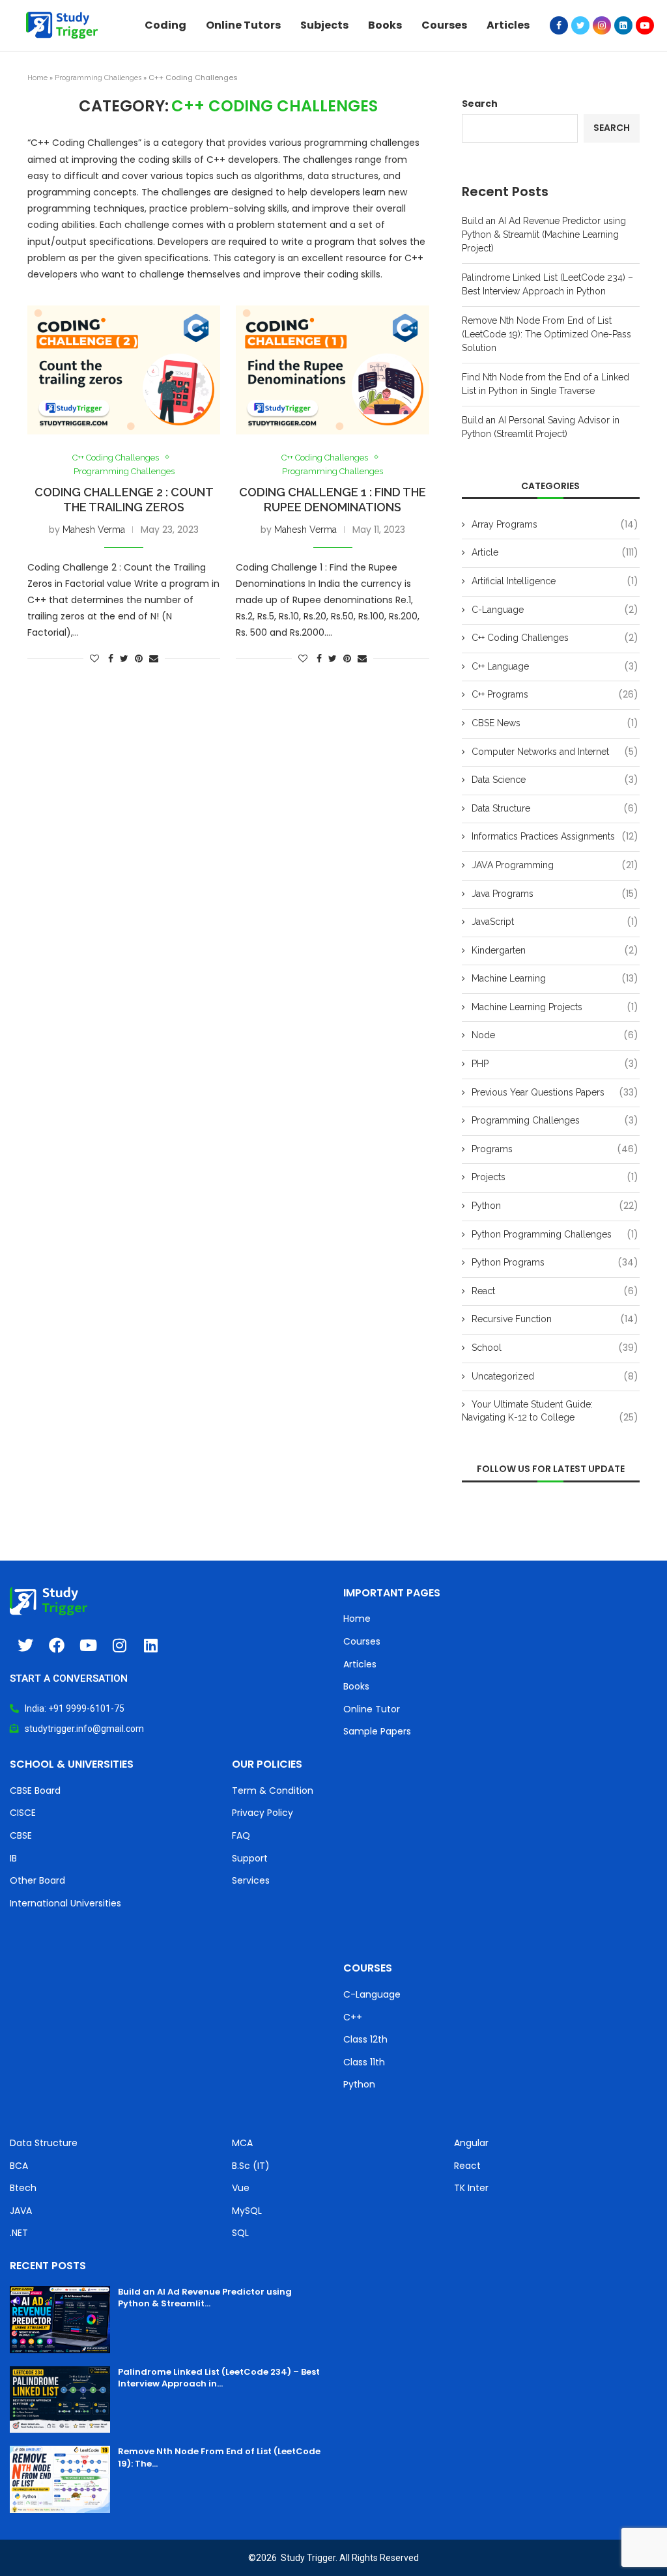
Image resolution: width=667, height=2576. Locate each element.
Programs (555, 1149)
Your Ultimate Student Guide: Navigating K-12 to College (550, 1411)
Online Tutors (243, 25)
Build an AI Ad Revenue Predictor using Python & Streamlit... (205, 2298)
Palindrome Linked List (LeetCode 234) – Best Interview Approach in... (219, 2378)
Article (555, 553)
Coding (165, 25)
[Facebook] (559, 25)
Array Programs (555, 525)
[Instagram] (602, 25)
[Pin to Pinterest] (139, 658)
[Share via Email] (154, 658)
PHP (555, 1064)
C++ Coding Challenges (116, 458)
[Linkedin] (623, 25)
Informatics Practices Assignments (555, 837)
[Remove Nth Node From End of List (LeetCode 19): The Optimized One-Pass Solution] (60, 2479)
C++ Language (555, 667)
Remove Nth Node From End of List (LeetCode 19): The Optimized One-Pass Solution (546, 334)
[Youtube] (645, 25)
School (555, 1348)
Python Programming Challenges (555, 1235)
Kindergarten (555, 951)
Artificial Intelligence (555, 581)
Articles (508, 25)
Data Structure (555, 809)
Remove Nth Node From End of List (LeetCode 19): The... (219, 2457)
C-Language (555, 610)
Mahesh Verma (94, 530)
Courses (444, 25)
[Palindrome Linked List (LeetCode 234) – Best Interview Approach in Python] (60, 2400)
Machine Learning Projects (555, 1007)
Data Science (555, 780)
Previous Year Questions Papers (555, 1093)
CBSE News (555, 723)
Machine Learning (555, 979)
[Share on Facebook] (111, 658)
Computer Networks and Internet (555, 752)
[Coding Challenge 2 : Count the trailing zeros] (124, 370)
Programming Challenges (98, 78)
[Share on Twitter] (124, 658)
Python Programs (555, 1263)
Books (385, 25)
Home (37, 78)
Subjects (324, 25)
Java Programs (555, 894)
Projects (555, 1177)
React (555, 1291)
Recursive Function (555, 1319)
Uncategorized (555, 1377)
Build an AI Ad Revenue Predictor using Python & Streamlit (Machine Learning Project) (544, 234)
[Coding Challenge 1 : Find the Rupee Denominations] (332, 370)
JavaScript (555, 922)
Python (555, 1206)
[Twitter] (580, 25)
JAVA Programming (555, 865)
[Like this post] (94, 658)
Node (555, 1035)
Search (480, 104)
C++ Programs (555, 695)
